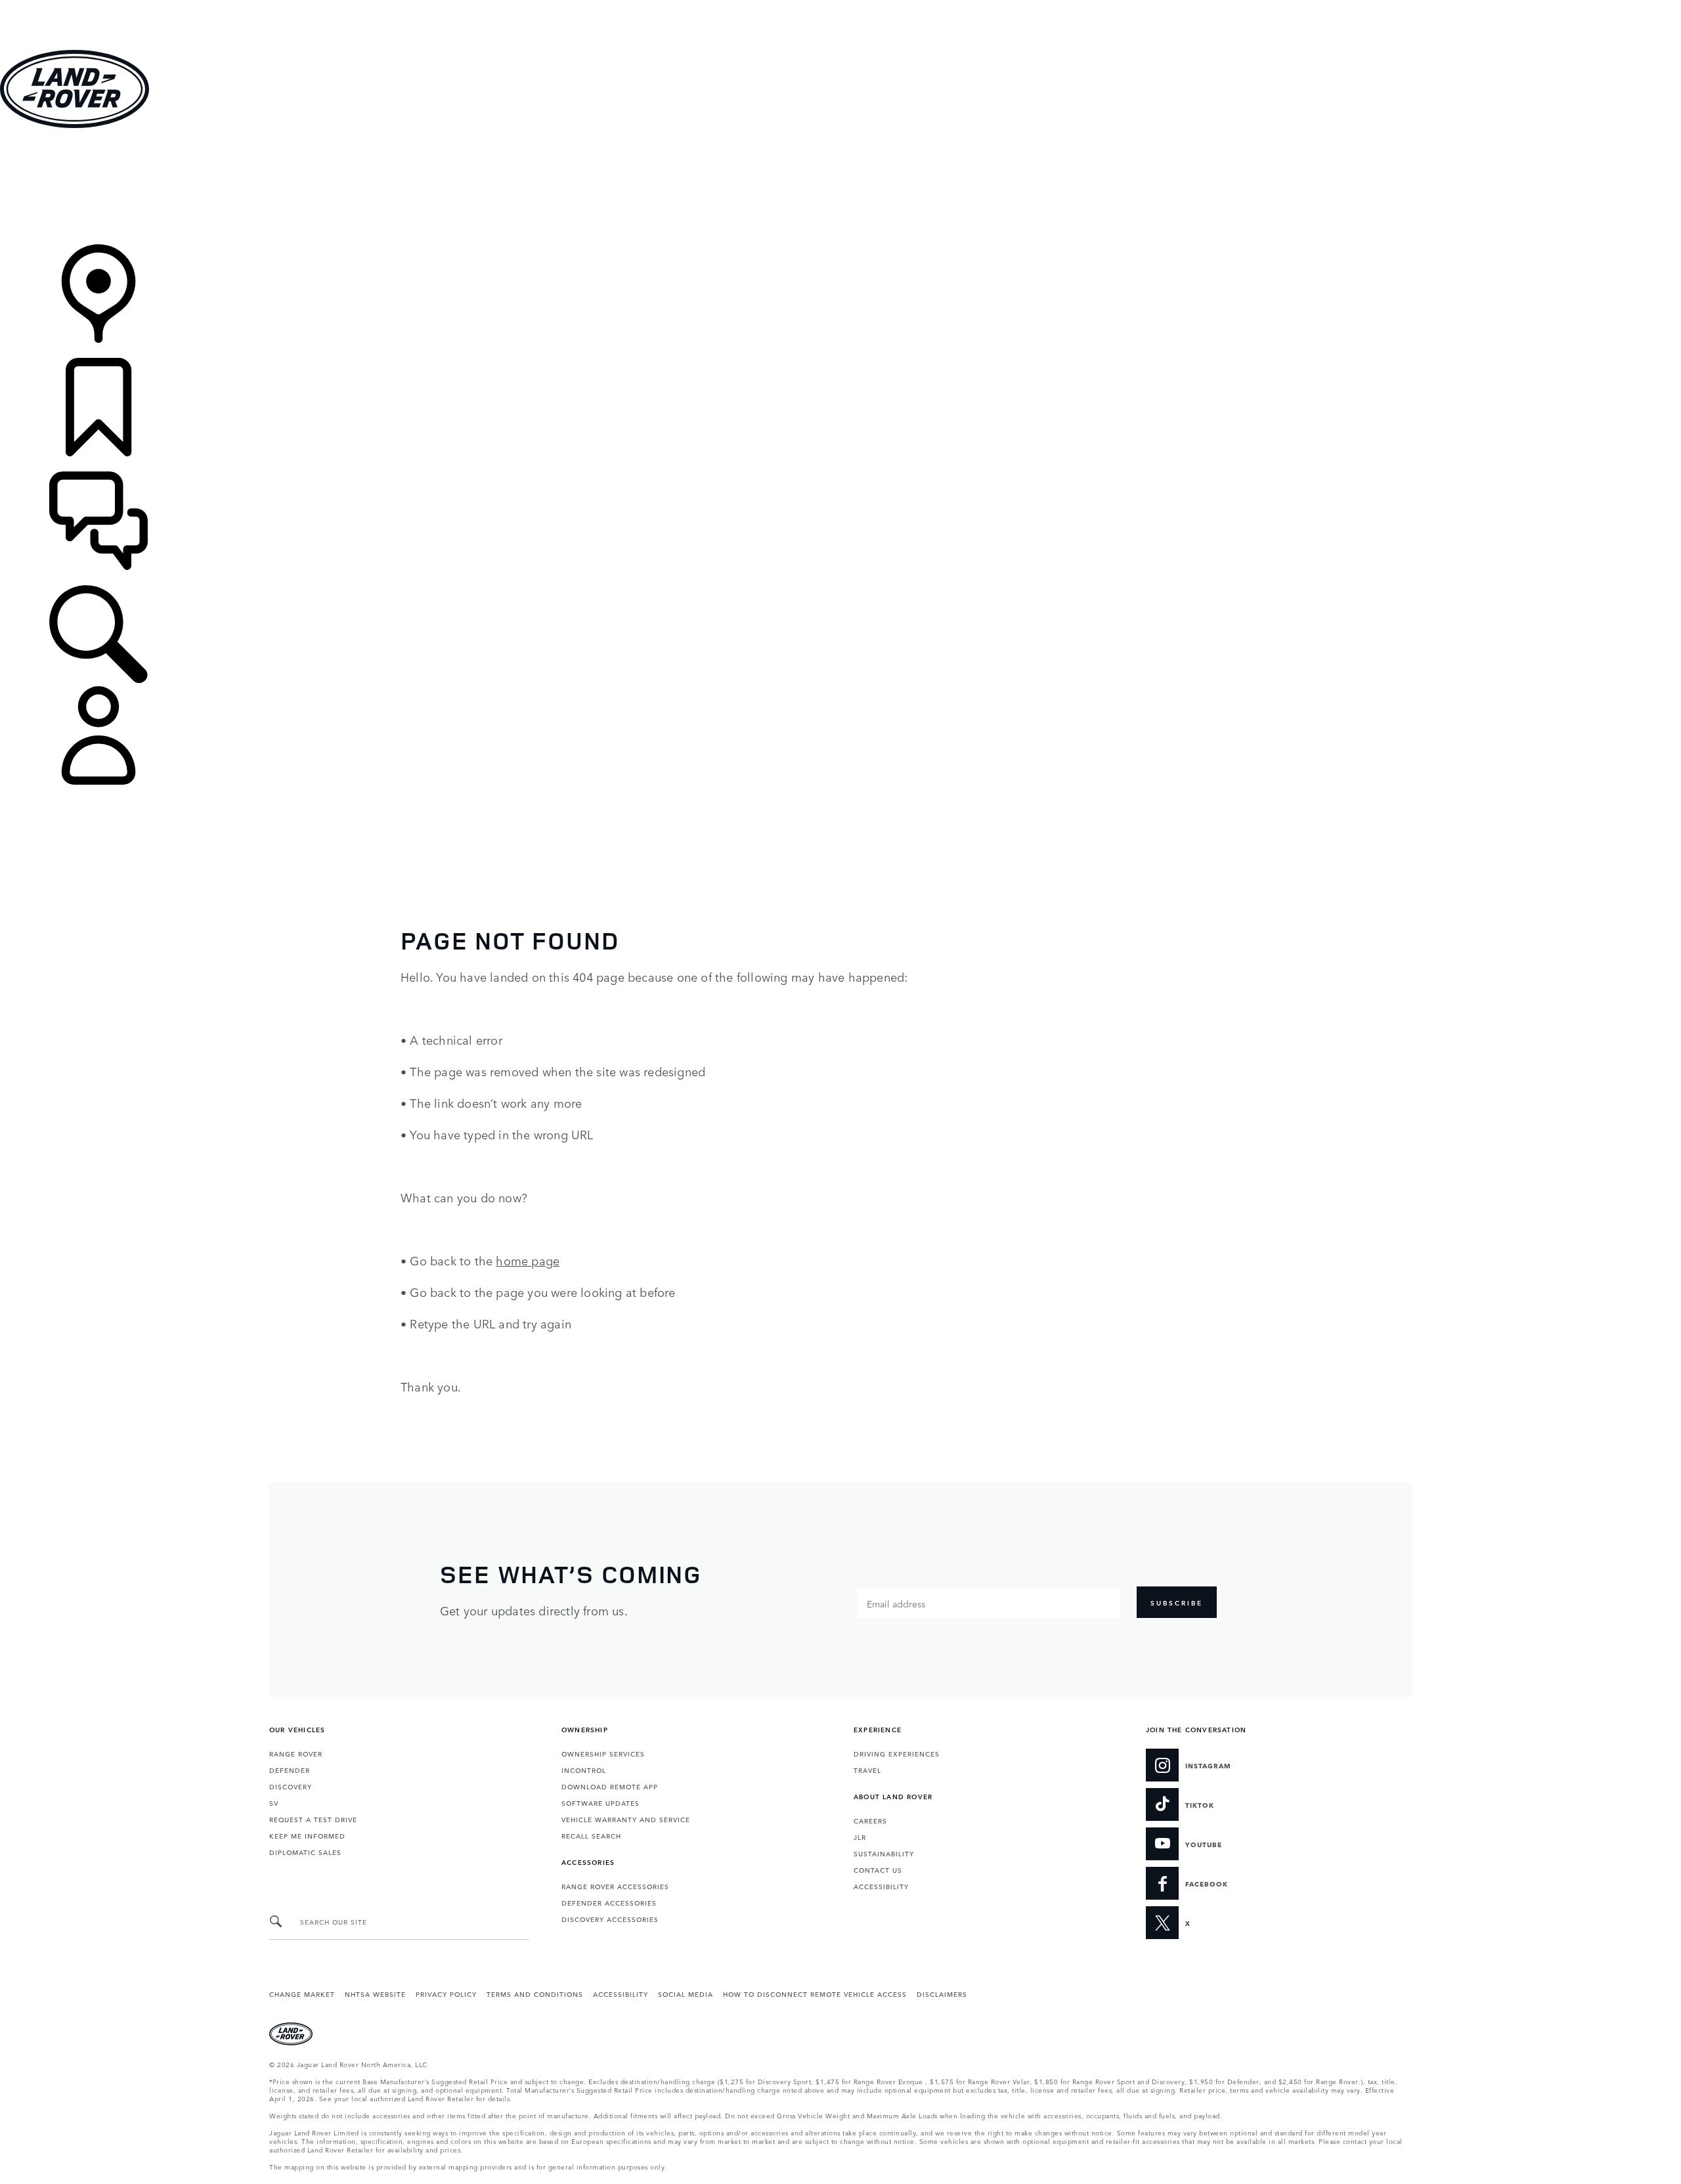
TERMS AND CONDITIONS (535, 1994)
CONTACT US (878, 1869)
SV (274, 1802)
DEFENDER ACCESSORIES (609, 1902)
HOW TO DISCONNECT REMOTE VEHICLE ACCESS (815, 1994)
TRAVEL (867, 1770)
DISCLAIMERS (942, 1994)
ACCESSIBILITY (881, 1886)
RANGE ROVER (296, 1753)
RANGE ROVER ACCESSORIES (615, 1886)
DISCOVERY (291, 1786)
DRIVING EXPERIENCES (897, 1753)
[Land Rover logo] (75, 124)
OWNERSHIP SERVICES (603, 1753)
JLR (860, 1837)
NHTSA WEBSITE (375, 1994)
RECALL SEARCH (591, 1835)
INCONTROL (584, 1770)
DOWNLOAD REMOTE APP (610, 1786)
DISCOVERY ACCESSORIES (610, 1919)
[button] (840, 6)
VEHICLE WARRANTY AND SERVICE (626, 1819)
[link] (840, 187)
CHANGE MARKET (302, 1994)
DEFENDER (290, 1770)
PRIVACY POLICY (446, 1994)
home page (528, 1260)
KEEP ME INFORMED (307, 1835)
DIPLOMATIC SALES (305, 1852)
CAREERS (870, 1820)
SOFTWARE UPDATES (600, 1802)
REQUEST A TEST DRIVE (313, 1819)
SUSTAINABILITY (884, 1853)
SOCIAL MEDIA (686, 1994)
